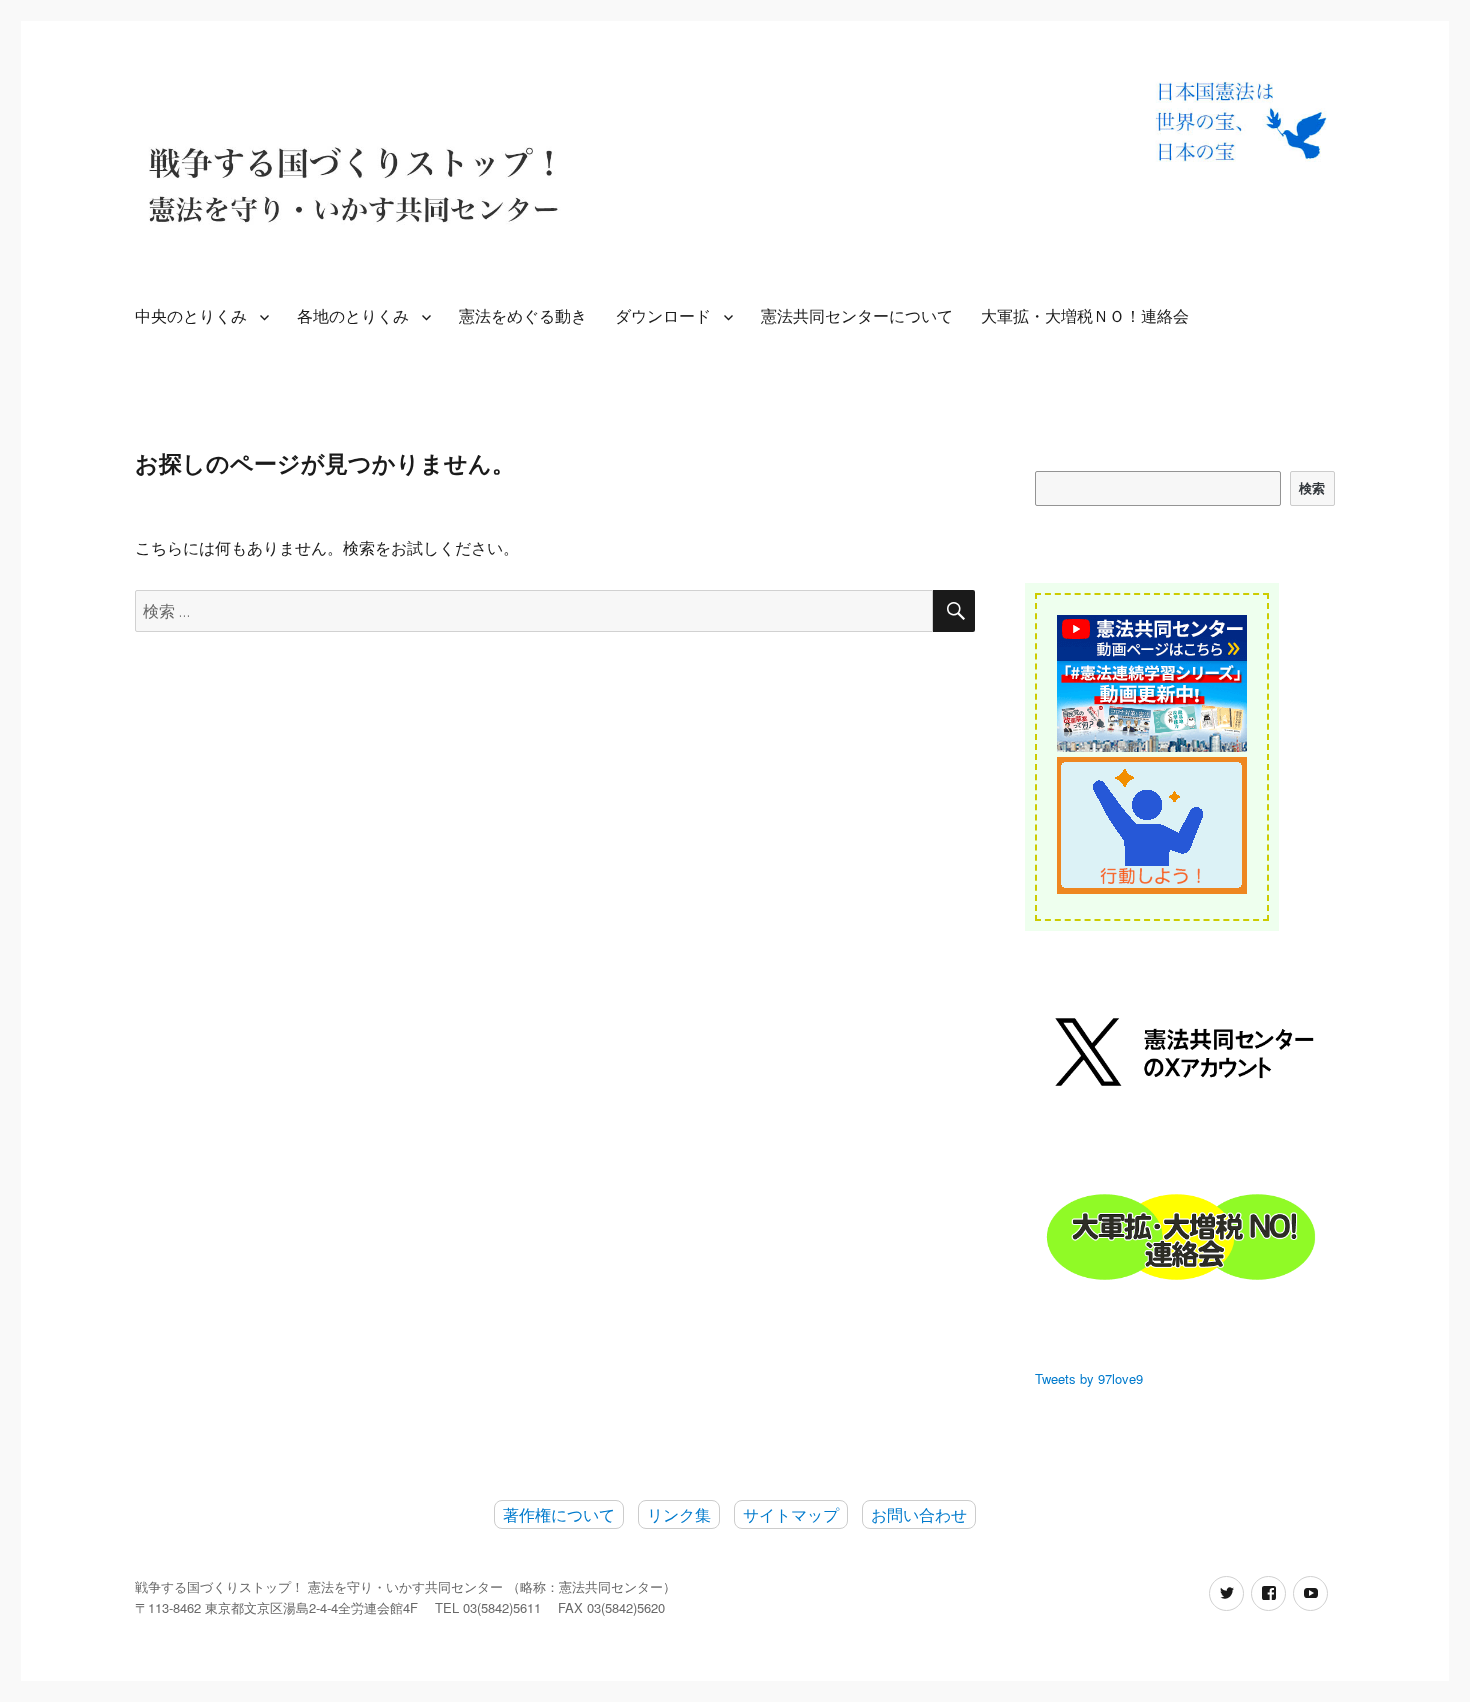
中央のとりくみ (191, 316)
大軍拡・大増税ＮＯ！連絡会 (1085, 316)
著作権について (559, 1514)
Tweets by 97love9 (1089, 1378)
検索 (1312, 488)
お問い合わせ (919, 1514)
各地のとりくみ (353, 316)
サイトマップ (791, 1514)
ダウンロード (663, 316)
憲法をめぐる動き (523, 316)
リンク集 (679, 1514)
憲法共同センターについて (857, 316)
